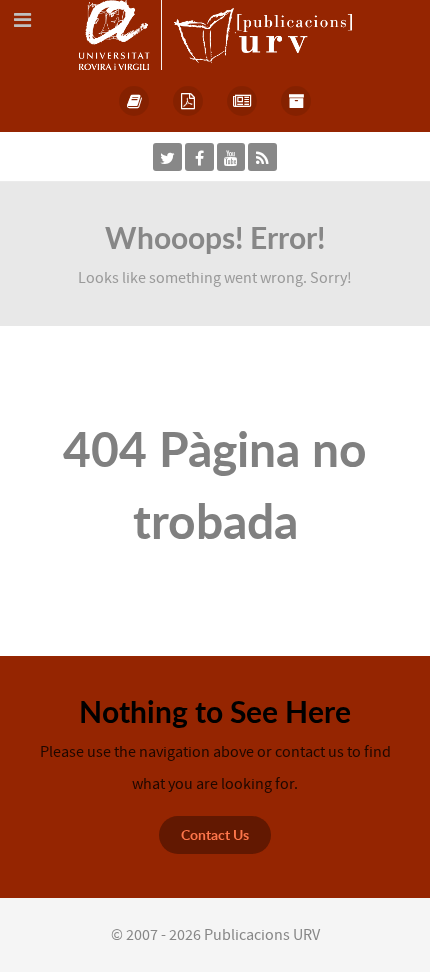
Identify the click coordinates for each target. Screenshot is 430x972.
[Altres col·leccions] (296, 101)
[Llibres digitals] (188, 101)
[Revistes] (242, 101)
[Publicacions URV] (215, 34)
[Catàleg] (135, 101)
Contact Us (215, 834)
